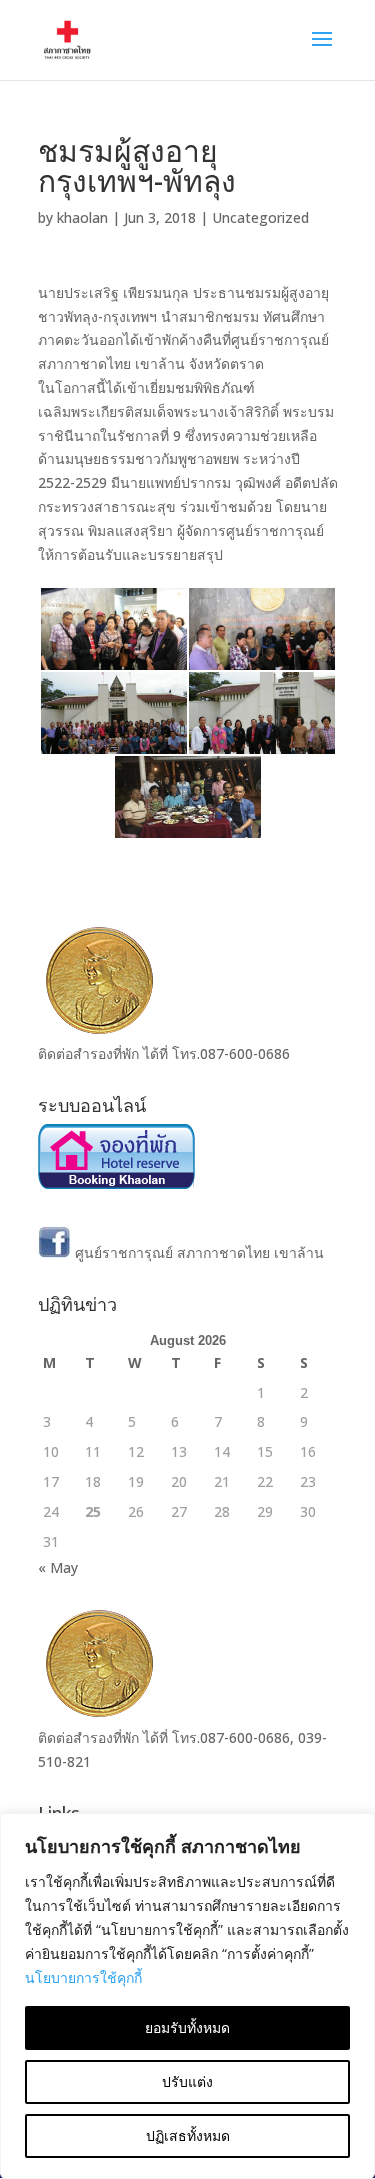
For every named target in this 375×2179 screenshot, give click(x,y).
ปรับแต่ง (187, 2081)
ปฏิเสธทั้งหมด (188, 2135)
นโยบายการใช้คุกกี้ (83, 1977)
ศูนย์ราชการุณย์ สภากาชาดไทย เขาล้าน (197, 1252)
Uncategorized (260, 217)
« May (58, 1567)
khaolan (82, 217)
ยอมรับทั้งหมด (187, 2027)
